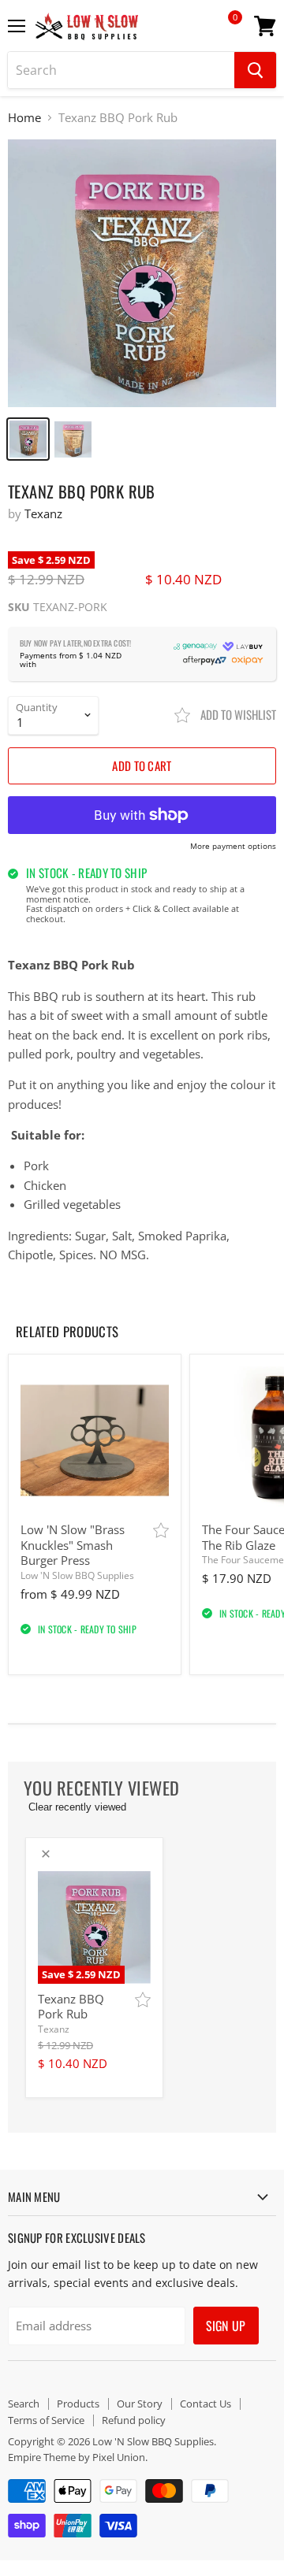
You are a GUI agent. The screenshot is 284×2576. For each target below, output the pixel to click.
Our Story (140, 2404)
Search (24, 2404)
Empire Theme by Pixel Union (77, 2457)
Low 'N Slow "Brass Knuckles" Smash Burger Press (73, 1545)
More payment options (233, 847)
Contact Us (206, 2404)
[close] (46, 1854)
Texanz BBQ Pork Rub (71, 2007)
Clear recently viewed (77, 1807)
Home (24, 118)
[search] (121, 70)
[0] (224, 32)
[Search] (255, 70)
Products (78, 2404)
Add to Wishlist (237, 714)
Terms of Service (46, 2420)
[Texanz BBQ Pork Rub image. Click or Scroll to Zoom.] (142, 274)
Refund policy (134, 2420)
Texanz (43, 513)
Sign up (226, 2326)
